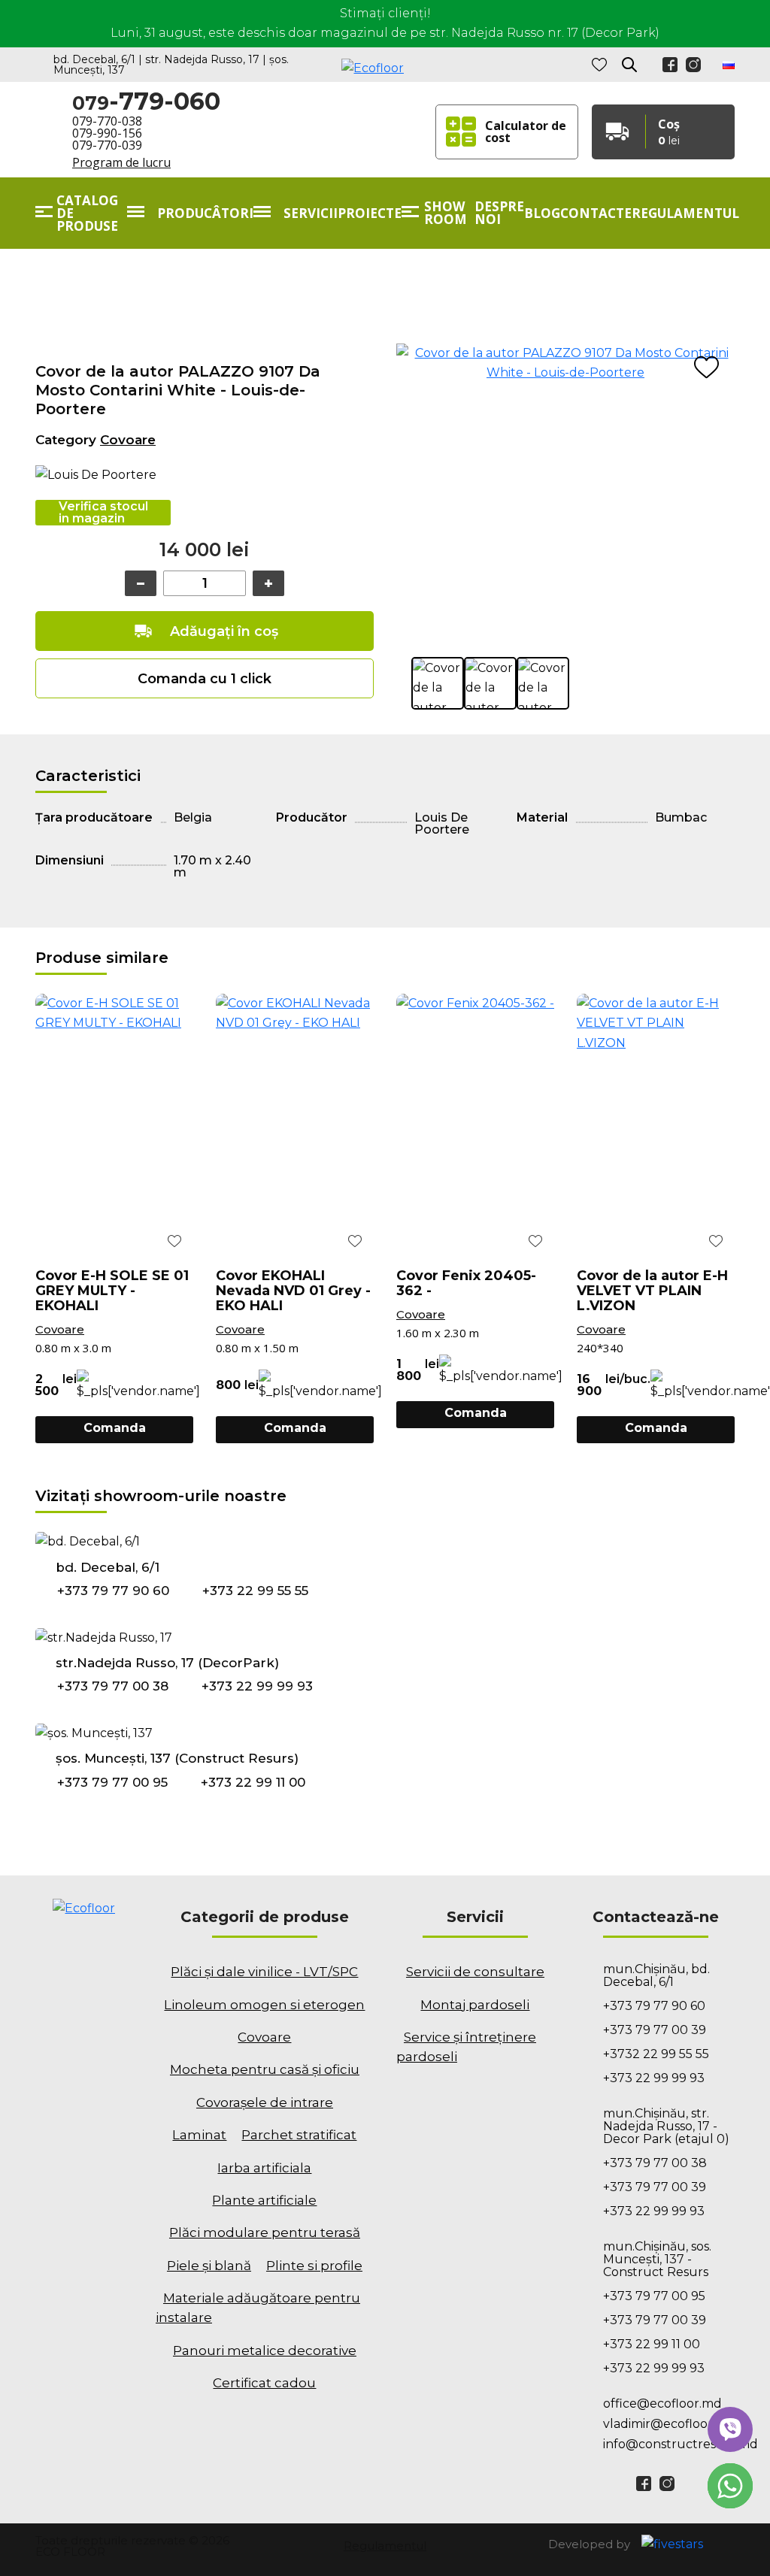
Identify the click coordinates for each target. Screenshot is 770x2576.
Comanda (115, 1428)
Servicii (311, 213)
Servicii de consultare (475, 1972)
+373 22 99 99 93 (257, 1687)
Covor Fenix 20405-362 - (466, 1283)
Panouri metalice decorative (265, 2350)
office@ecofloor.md (662, 2403)
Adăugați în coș (224, 631)
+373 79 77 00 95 (112, 1782)
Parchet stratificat (299, 2135)
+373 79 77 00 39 (655, 2030)
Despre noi (499, 213)
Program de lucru (121, 162)
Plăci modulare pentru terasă (265, 2232)
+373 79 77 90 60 (113, 1591)
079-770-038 (107, 121)
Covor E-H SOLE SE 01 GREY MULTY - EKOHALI (112, 1291)
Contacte (596, 213)
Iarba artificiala (264, 2168)
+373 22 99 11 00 (253, 1782)
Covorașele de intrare (265, 2102)
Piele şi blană (209, 2266)
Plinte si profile (314, 2266)
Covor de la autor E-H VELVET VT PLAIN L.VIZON (652, 1291)
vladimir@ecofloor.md (669, 2424)
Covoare (128, 440)
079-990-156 (107, 133)
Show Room (446, 213)
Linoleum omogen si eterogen (264, 2005)
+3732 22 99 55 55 (656, 2054)
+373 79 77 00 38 (113, 1687)
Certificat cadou (264, 2383)
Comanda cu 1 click (205, 679)
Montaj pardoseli (475, 2005)
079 (146, 102)
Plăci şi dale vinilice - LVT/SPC (264, 1972)
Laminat (199, 2135)
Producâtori (205, 213)
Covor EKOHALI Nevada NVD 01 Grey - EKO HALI (293, 1291)
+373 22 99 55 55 (255, 1591)
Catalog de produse (87, 213)
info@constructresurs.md (669, 2444)
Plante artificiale (264, 2200)
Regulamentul (685, 213)
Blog (542, 213)
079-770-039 (107, 145)
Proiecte (370, 213)
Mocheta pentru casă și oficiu (265, 2069)
